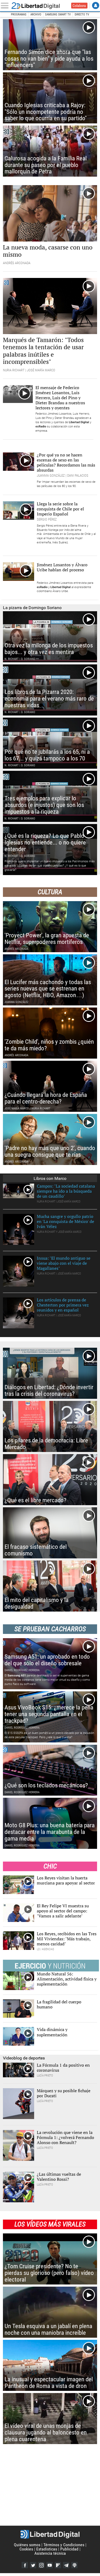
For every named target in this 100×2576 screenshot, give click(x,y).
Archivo (36, 14)
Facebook (25, 2565)
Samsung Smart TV (58, 14)
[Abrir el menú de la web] (6, 6)
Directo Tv (82, 14)
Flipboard (58, 2565)
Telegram (66, 2565)
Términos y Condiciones (64, 2545)
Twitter (33, 2565)
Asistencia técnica (50, 2553)
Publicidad (69, 2549)
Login (96, 5)
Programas (19, 14)
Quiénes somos (27, 2545)
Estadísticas (47, 2549)
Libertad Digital (39, 6)
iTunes (74, 2565)
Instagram (41, 2565)
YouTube (50, 2565)
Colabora (79, 6)
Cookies (26, 2549)
